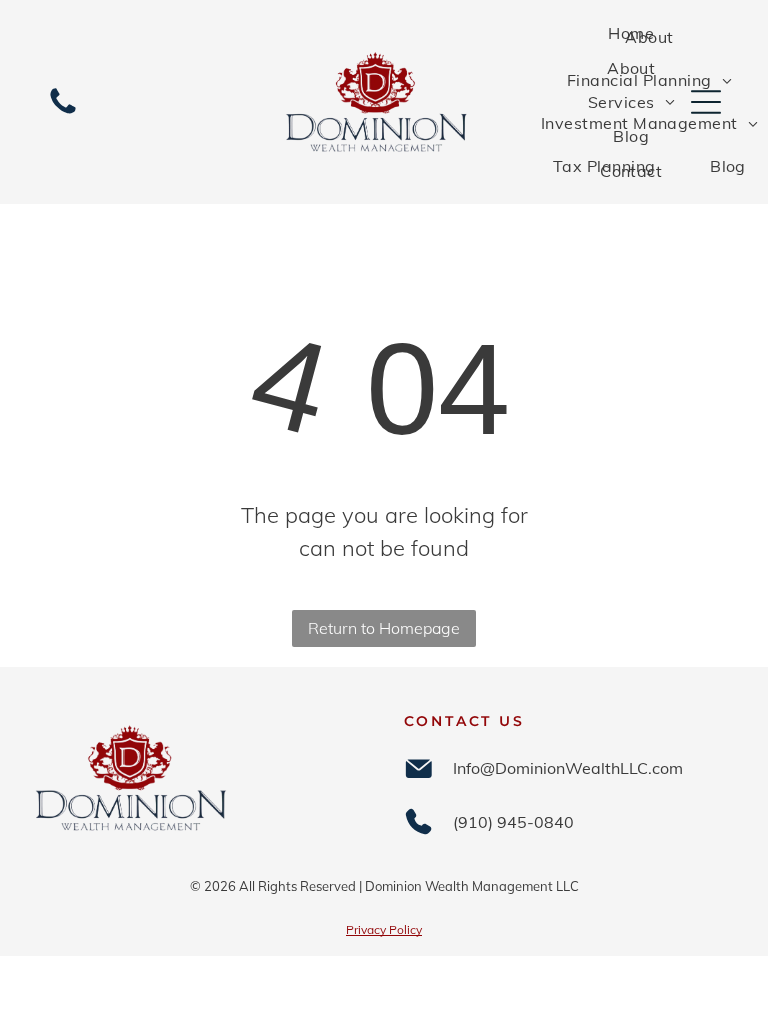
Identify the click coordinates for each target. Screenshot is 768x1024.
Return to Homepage (384, 628)
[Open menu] (706, 102)
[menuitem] (631, 33)
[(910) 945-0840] (63, 112)
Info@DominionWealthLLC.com (568, 768)
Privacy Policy (384, 929)
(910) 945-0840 (513, 822)
